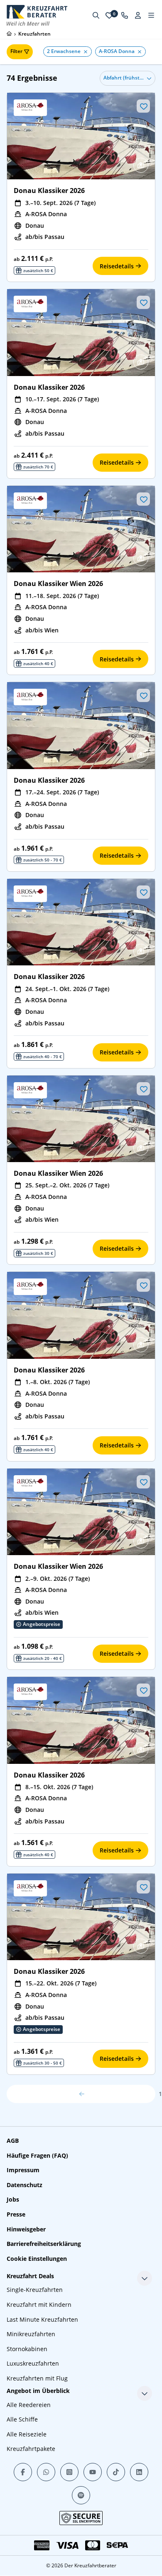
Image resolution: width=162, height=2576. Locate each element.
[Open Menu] (151, 15)
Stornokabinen (27, 2349)
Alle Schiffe (22, 2419)
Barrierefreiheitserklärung (44, 2244)
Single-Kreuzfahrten (35, 2290)
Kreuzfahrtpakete (31, 2449)
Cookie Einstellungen (37, 2259)
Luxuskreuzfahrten (33, 2363)
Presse (16, 2214)
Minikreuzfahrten (31, 2334)
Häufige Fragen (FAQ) (37, 2155)
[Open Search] (96, 15)
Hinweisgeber (26, 2229)
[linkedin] (139, 2472)
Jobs (13, 2199)
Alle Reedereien (29, 2405)
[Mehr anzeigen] (145, 2278)
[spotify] (81, 2495)
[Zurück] (81, 2094)
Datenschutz (25, 2185)
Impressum (23, 2170)
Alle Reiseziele (27, 2434)
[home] (9, 34)
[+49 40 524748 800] (125, 15)
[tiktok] (116, 2472)
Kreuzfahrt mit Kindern (39, 2305)
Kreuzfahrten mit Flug (37, 2378)
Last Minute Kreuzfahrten (42, 2319)
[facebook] (23, 2472)
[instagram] (69, 2472)
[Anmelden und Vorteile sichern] (138, 15)
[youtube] (93, 2472)
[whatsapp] (46, 2472)
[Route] (141, 165)
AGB (13, 2141)
